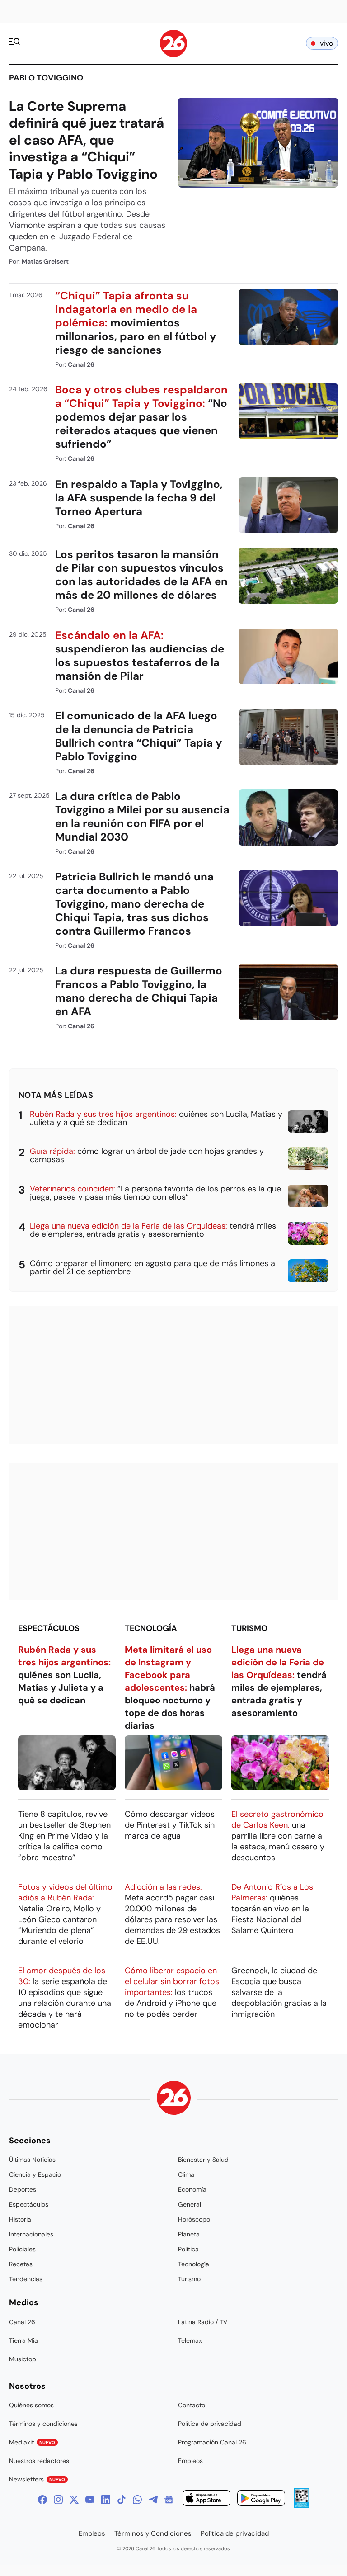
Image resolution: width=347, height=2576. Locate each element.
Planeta (189, 2234)
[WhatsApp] (137, 2500)
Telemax (190, 2340)
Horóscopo (194, 2219)
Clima (186, 2174)
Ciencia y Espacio (35, 2174)
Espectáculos (49, 1628)
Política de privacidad (210, 2424)
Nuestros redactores (39, 2461)
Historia (20, 2219)
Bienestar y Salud (203, 2160)
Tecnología (151, 1628)
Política (188, 2249)
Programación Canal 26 (212, 2442)
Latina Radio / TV (203, 2322)
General (190, 2204)
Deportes (23, 2189)
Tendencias (26, 2279)
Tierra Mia (23, 2340)
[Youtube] (90, 2500)
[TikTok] (122, 2500)
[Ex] (74, 2500)
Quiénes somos (31, 2405)
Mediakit (32, 2442)
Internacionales (31, 2234)
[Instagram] (58, 2500)
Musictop (23, 2359)
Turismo (249, 1628)
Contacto (192, 2405)
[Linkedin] (106, 2500)
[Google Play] (261, 2499)
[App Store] (206, 2499)
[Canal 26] (174, 2099)
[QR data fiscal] (302, 2506)
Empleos (190, 2461)
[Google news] (169, 2500)
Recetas (21, 2264)
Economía (192, 2189)
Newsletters (37, 2479)
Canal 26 (22, 2322)
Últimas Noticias (32, 2160)
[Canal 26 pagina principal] (173, 54)
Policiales (22, 2249)
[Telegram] (153, 2500)
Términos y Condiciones (153, 2533)
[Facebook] (42, 2500)
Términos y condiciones (43, 2424)
